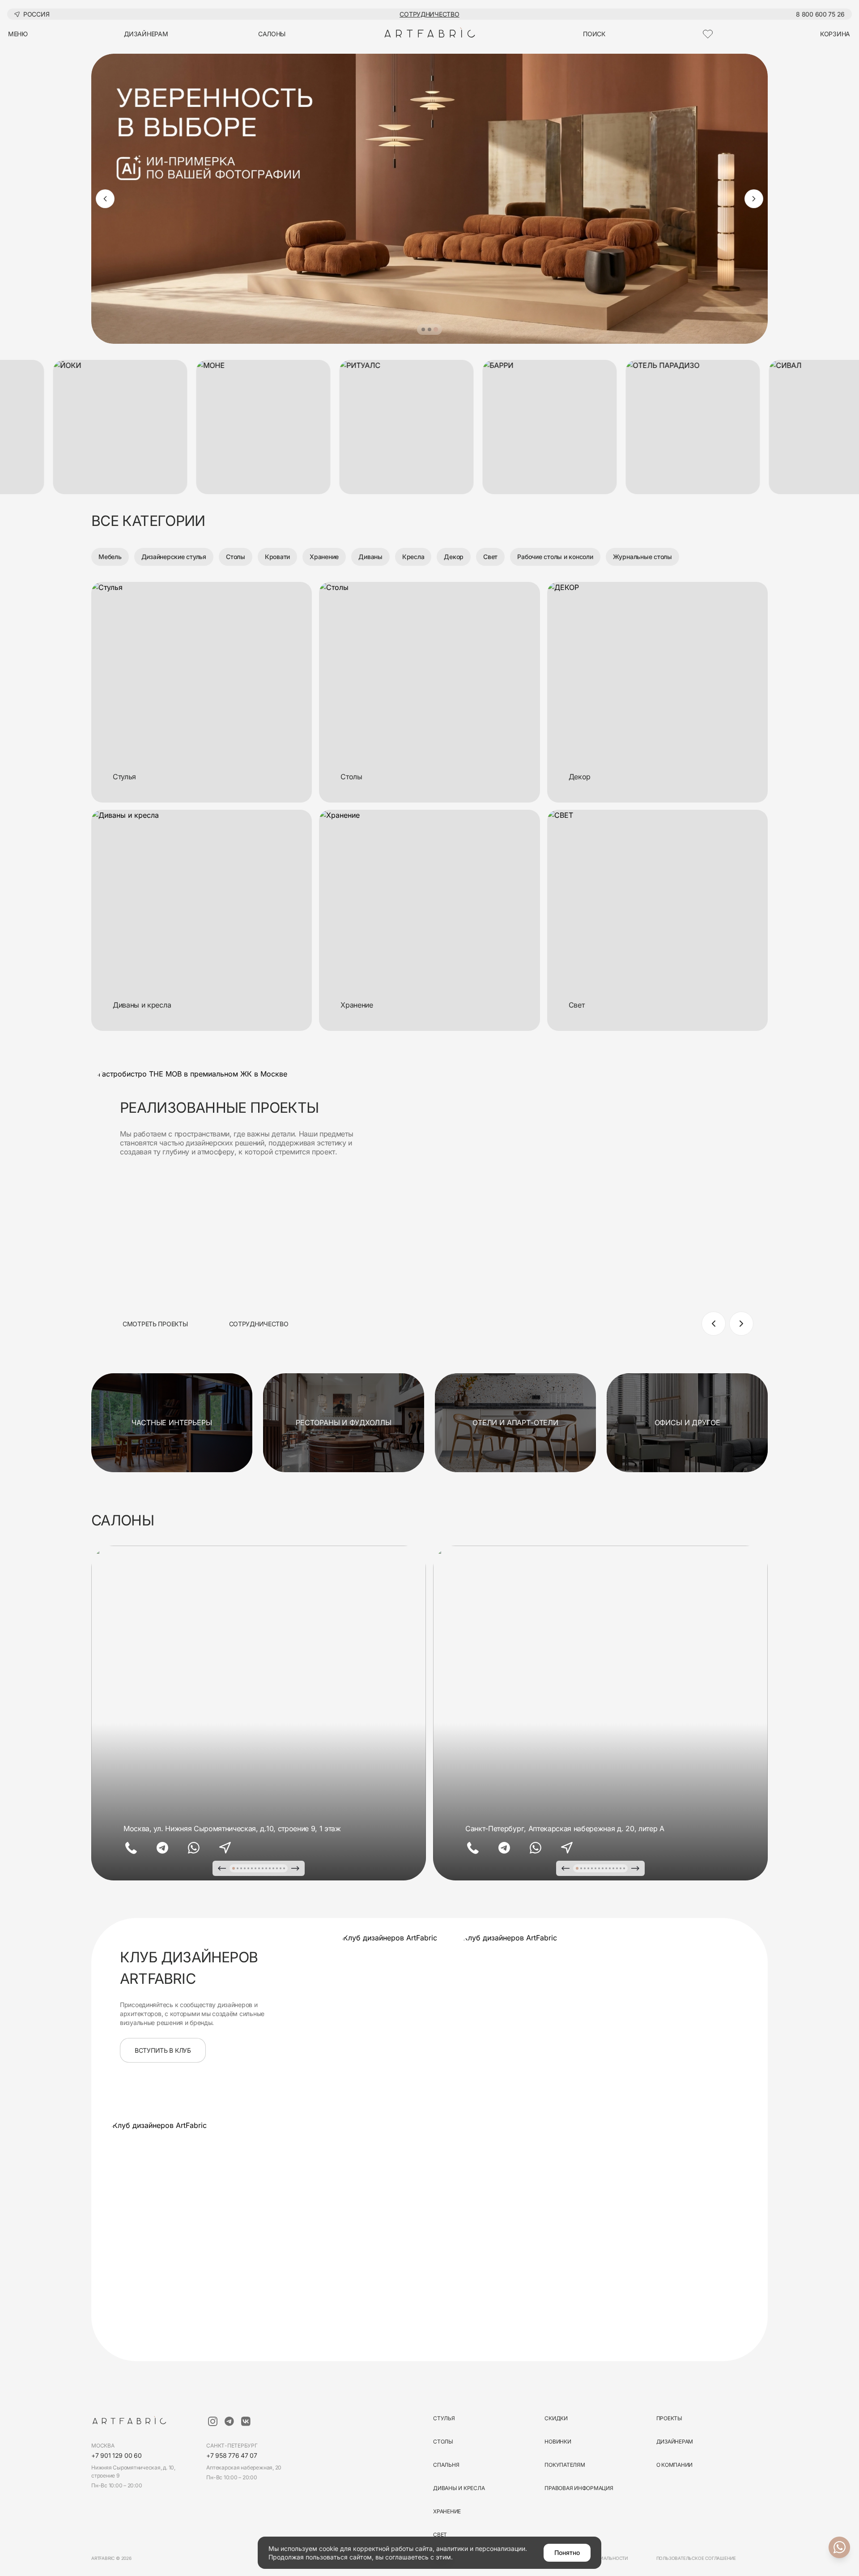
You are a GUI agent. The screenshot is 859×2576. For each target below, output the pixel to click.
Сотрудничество (429, 14)
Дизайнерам (675, 2441)
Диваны (370, 557)
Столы (236, 557)
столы (443, 2441)
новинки (558, 2441)
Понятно (567, 2553)
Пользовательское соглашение (696, 2558)
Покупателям (565, 2465)
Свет (490, 557)
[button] (423, 329)
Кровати (277, 557)
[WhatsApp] (194, 1848)
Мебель (110, 557)
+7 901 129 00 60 (117, 2455)
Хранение (324, 557)
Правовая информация (579, 2488)
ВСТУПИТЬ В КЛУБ (163, 2050)
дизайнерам (146, 34)
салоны (272, 34)
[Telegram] (162, 1848)
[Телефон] (131, 1848)
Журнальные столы (642, 557)
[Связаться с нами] (839, 2547)
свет (440, 2535)
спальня (446, 2465)
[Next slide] (754, 199)
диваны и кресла (459, 2488)
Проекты (669, 2418)
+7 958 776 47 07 (232, 2455)
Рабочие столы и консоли (555, 557)
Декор (454, 557)
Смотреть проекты (155, 1324)
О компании (675, 2465)
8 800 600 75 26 (820, 14)
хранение (447, 2511)
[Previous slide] (105, 199)
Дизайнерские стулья (174, 557)
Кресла (413, 557)
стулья (444, 2418)
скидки (556, 2418)
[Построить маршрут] (225, 1848)
